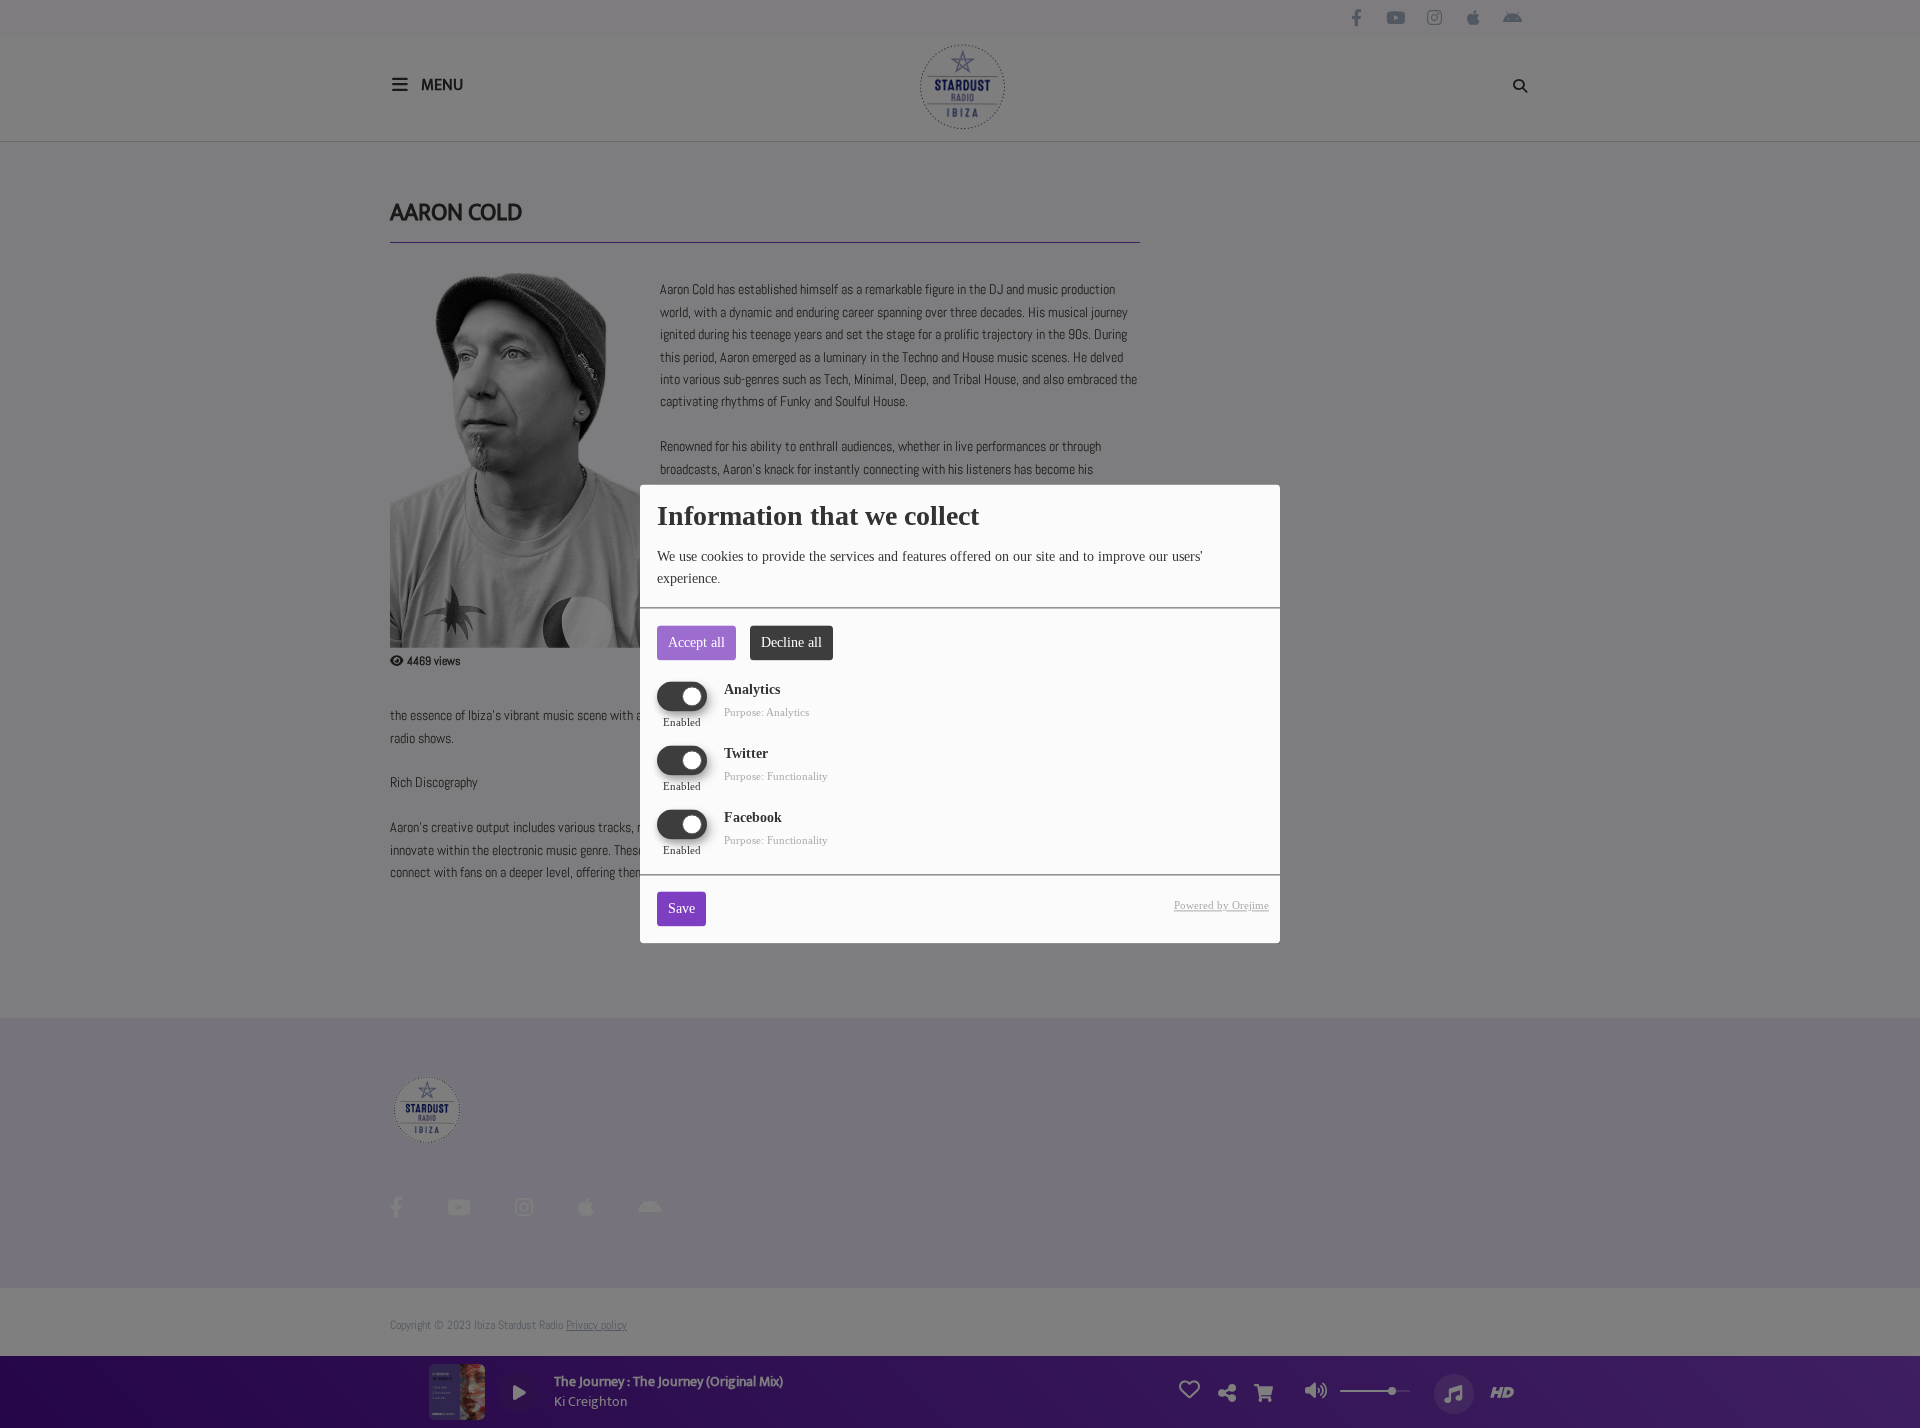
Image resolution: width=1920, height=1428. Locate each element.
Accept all (696, 642)
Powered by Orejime (1221, 906)
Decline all (791, 642)
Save (681, 909)
